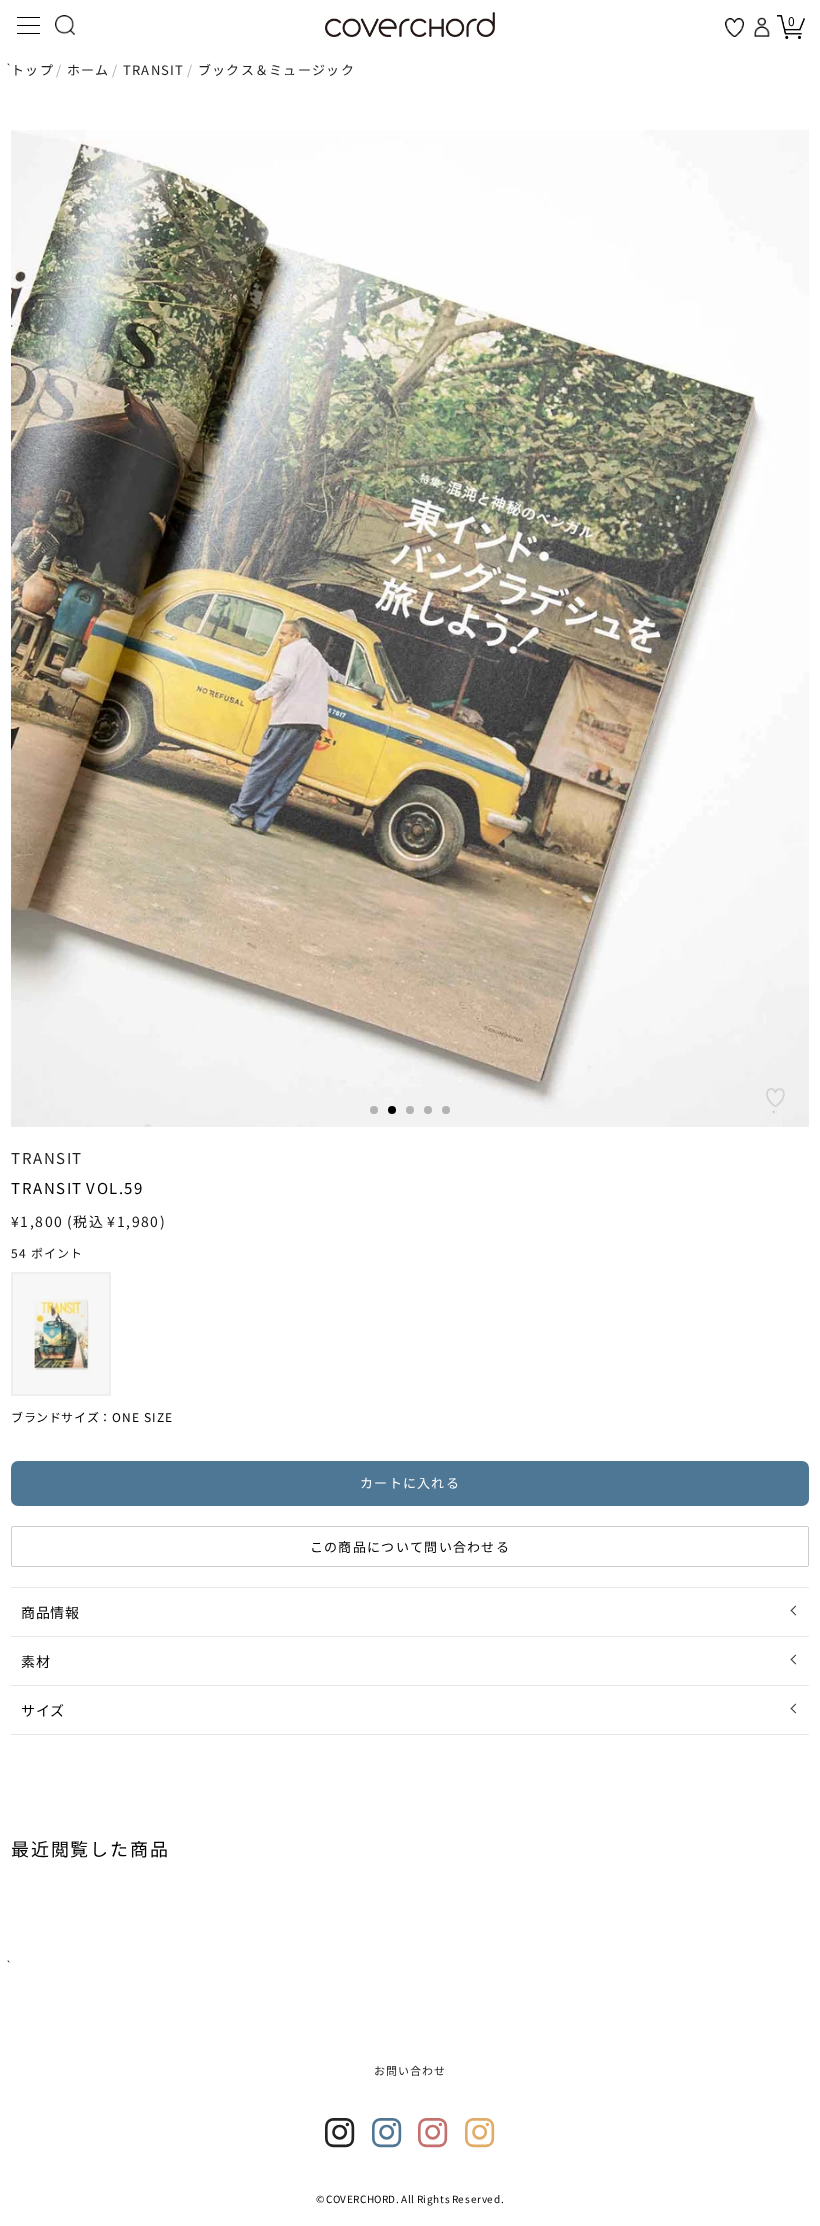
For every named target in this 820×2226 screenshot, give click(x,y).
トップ (32, 69)
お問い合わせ (410, 2070)
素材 (35, 1661)
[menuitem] (61, 1334)
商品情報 (50, 1612)
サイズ (43, 1710)
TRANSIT (154, 69)
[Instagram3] (433, 2133)
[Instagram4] (480, 2133)
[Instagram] (340, 2133)
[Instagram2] (387, 2133)
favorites (734, 27)
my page (764, 27)
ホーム (88, 69)
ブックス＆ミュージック (276, 69)
